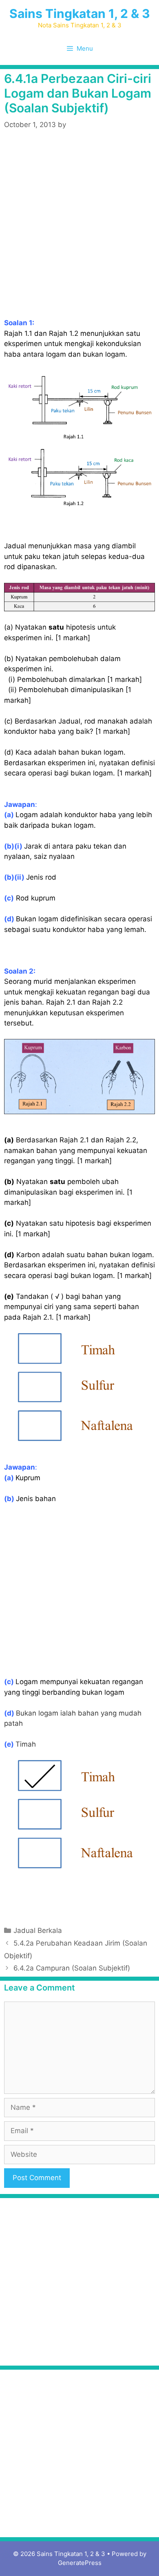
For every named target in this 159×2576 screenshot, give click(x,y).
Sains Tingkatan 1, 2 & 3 (80, 13)
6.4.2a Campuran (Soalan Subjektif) (72, 1968)
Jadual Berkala (38, 1930)
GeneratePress (80, 2563)
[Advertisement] (79, 225)
